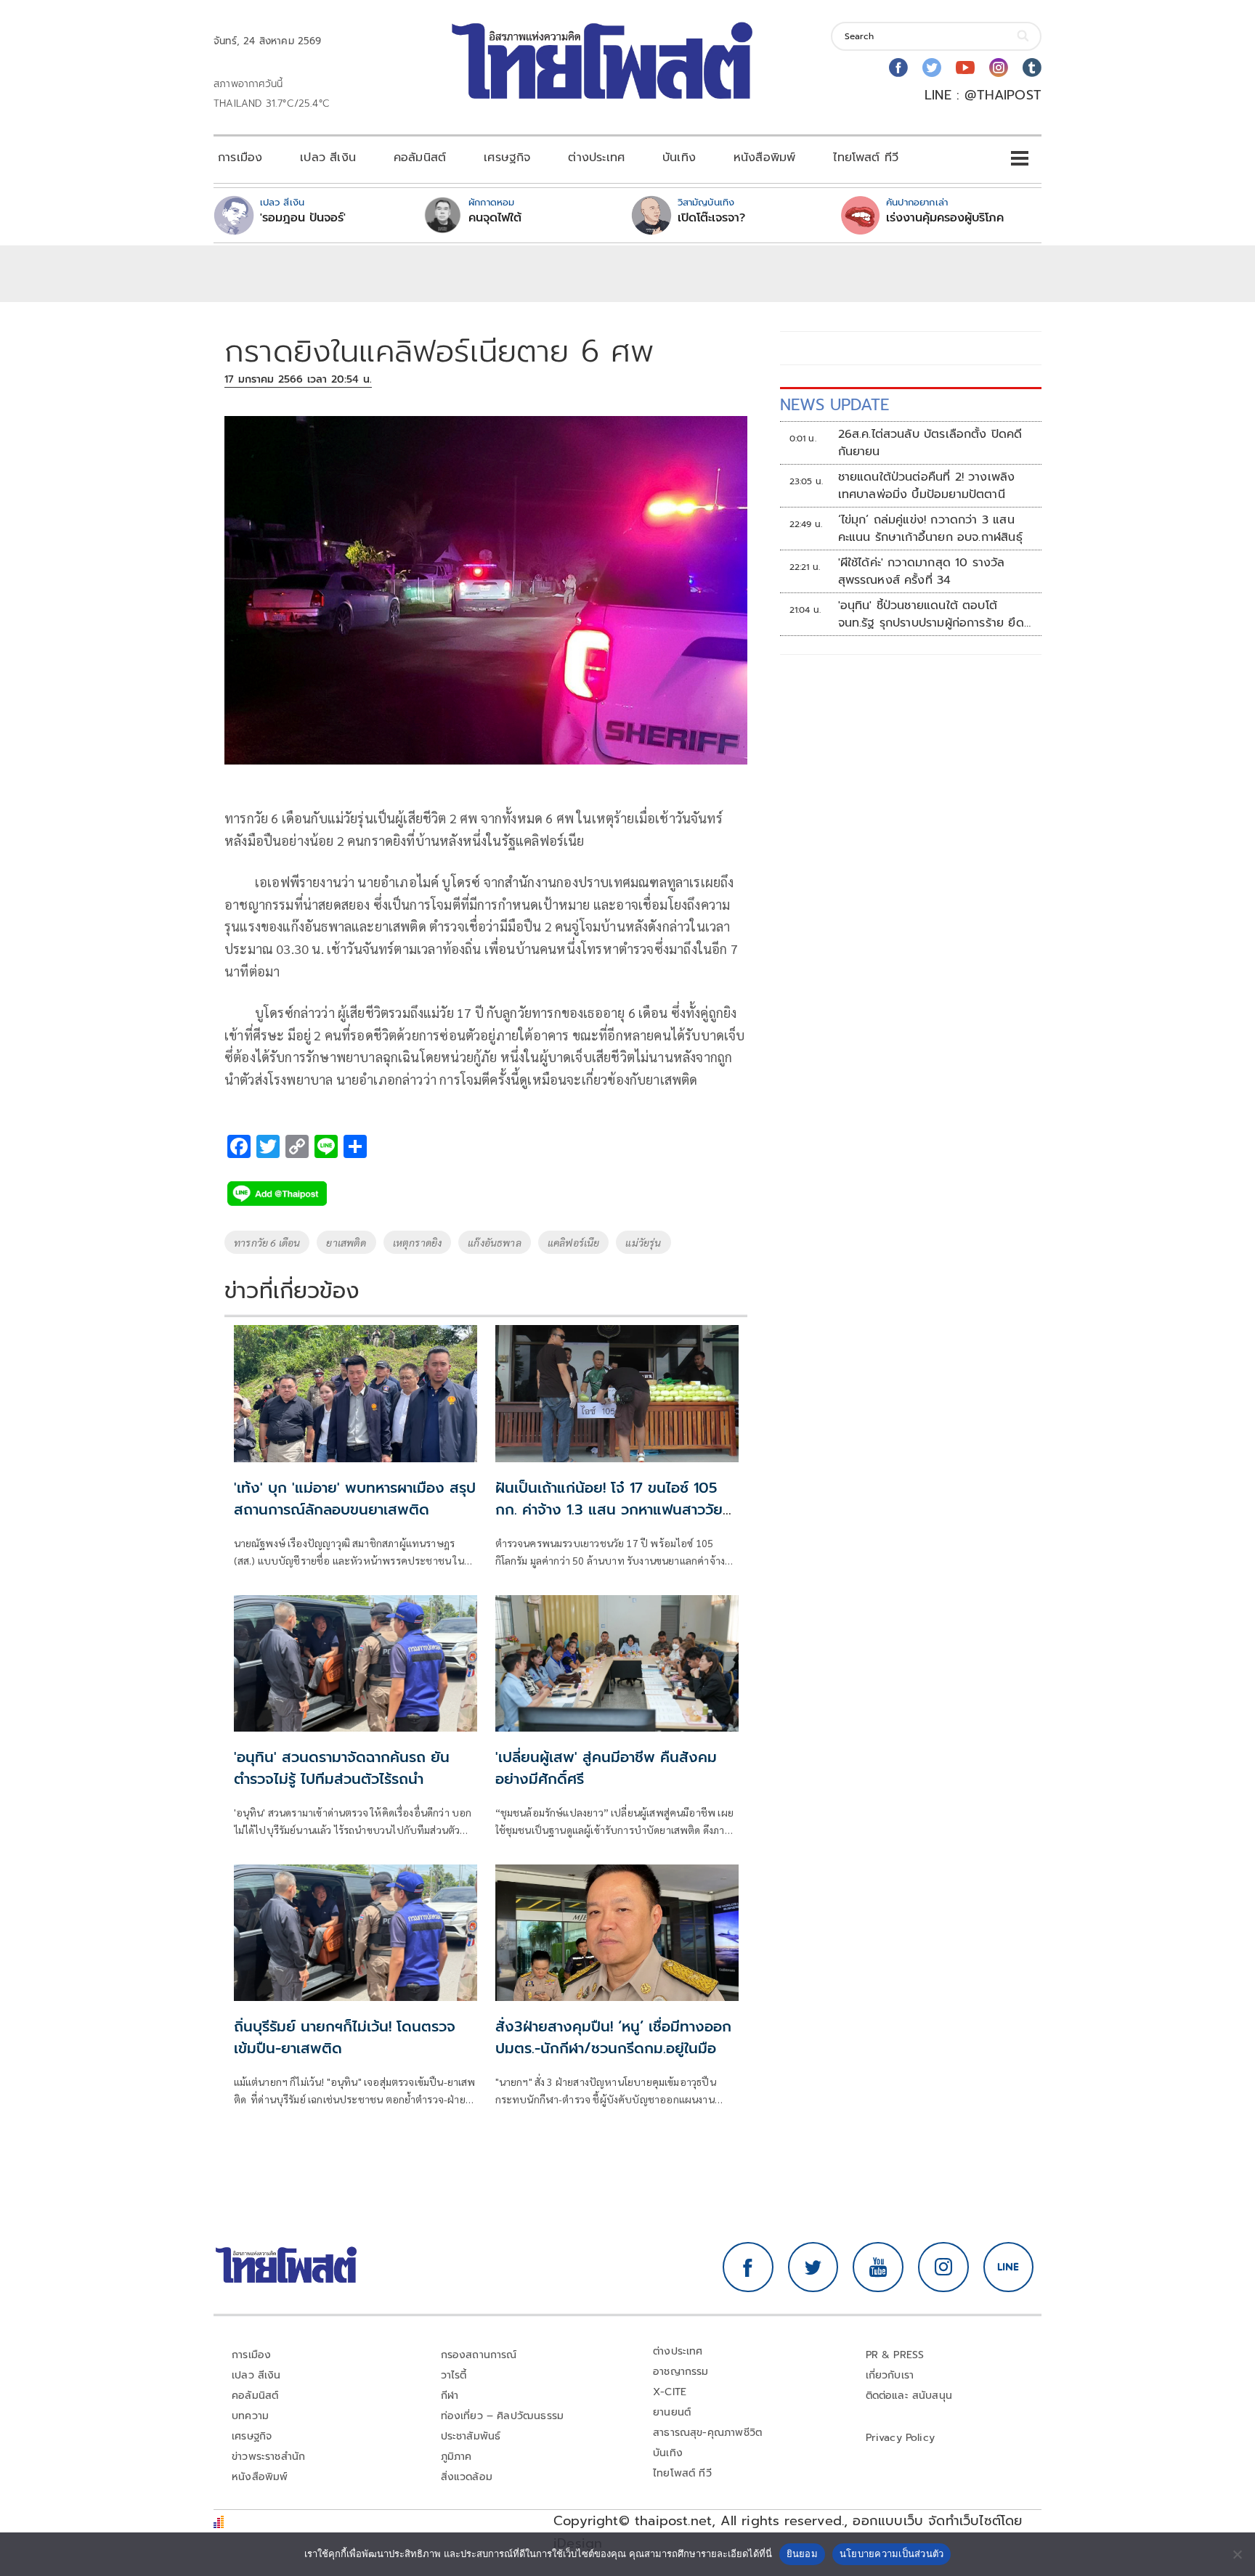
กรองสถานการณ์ (479, 2355)
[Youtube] (965, 68)
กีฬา (450, 2396)
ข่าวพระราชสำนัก (268, 2457)
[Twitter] (932, 68)
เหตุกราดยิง (418, 1242)
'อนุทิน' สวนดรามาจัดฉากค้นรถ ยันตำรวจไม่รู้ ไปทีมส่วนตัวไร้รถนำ (342, 1768)
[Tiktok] (1032, 68)
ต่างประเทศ (596, 158)
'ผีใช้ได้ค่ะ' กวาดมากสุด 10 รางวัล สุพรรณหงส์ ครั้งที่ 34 (922, 571)
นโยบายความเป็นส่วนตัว (892, 2553)
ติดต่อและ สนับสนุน (909, 2396)
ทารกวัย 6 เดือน (267, 1242)
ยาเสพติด (346, 1242)
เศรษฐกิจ (507, 158)
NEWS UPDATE (834, 405)
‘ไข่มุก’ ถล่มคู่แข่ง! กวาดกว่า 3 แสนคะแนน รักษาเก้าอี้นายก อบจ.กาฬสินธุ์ (930, 529)
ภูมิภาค (456, 2457)
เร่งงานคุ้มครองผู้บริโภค (945, 218)
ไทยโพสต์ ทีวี (866, 158)
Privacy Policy (901, 2438)
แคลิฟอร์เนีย (574, 1242)
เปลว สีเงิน (328, 158)
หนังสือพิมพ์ (764, 158)
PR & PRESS (895, 2355)
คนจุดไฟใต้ (495, 218)
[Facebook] (898, 68)
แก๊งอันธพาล (495, 1242)
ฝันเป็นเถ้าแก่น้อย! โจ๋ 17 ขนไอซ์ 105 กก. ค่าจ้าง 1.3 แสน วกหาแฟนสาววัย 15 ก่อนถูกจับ (609, 1509)
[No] (1237, 2554)
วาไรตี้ (454, 2375)
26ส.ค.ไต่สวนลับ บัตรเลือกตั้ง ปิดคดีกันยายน (930, 443)
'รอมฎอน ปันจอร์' (303, 218)
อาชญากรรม (681, 2372)
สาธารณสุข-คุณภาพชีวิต (707, 2433)
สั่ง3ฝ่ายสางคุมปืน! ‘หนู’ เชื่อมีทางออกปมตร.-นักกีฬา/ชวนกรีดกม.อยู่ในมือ (613, 2037)
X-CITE (670, 2392)
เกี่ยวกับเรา (890, 2375)
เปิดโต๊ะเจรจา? (711, 218)
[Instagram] (999, 68)
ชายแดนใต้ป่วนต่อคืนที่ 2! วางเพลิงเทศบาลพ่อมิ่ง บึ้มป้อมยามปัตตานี (927, 486)
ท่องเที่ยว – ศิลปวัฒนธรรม (503, 2416)
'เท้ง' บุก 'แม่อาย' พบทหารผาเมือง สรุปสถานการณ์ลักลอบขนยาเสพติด (355, 1499)
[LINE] (1009, 2267)
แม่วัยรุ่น (643, 1242)
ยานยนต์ (672, 2412)
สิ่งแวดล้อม (467, 2477)
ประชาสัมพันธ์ (471, 2436)
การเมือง (240, 158)
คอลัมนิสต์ (420, 158)
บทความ (250, 2416)
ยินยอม (802, 2553)
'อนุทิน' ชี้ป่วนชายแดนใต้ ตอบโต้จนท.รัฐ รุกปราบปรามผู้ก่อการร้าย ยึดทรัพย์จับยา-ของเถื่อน (931, 614)
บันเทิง (679, 158)
